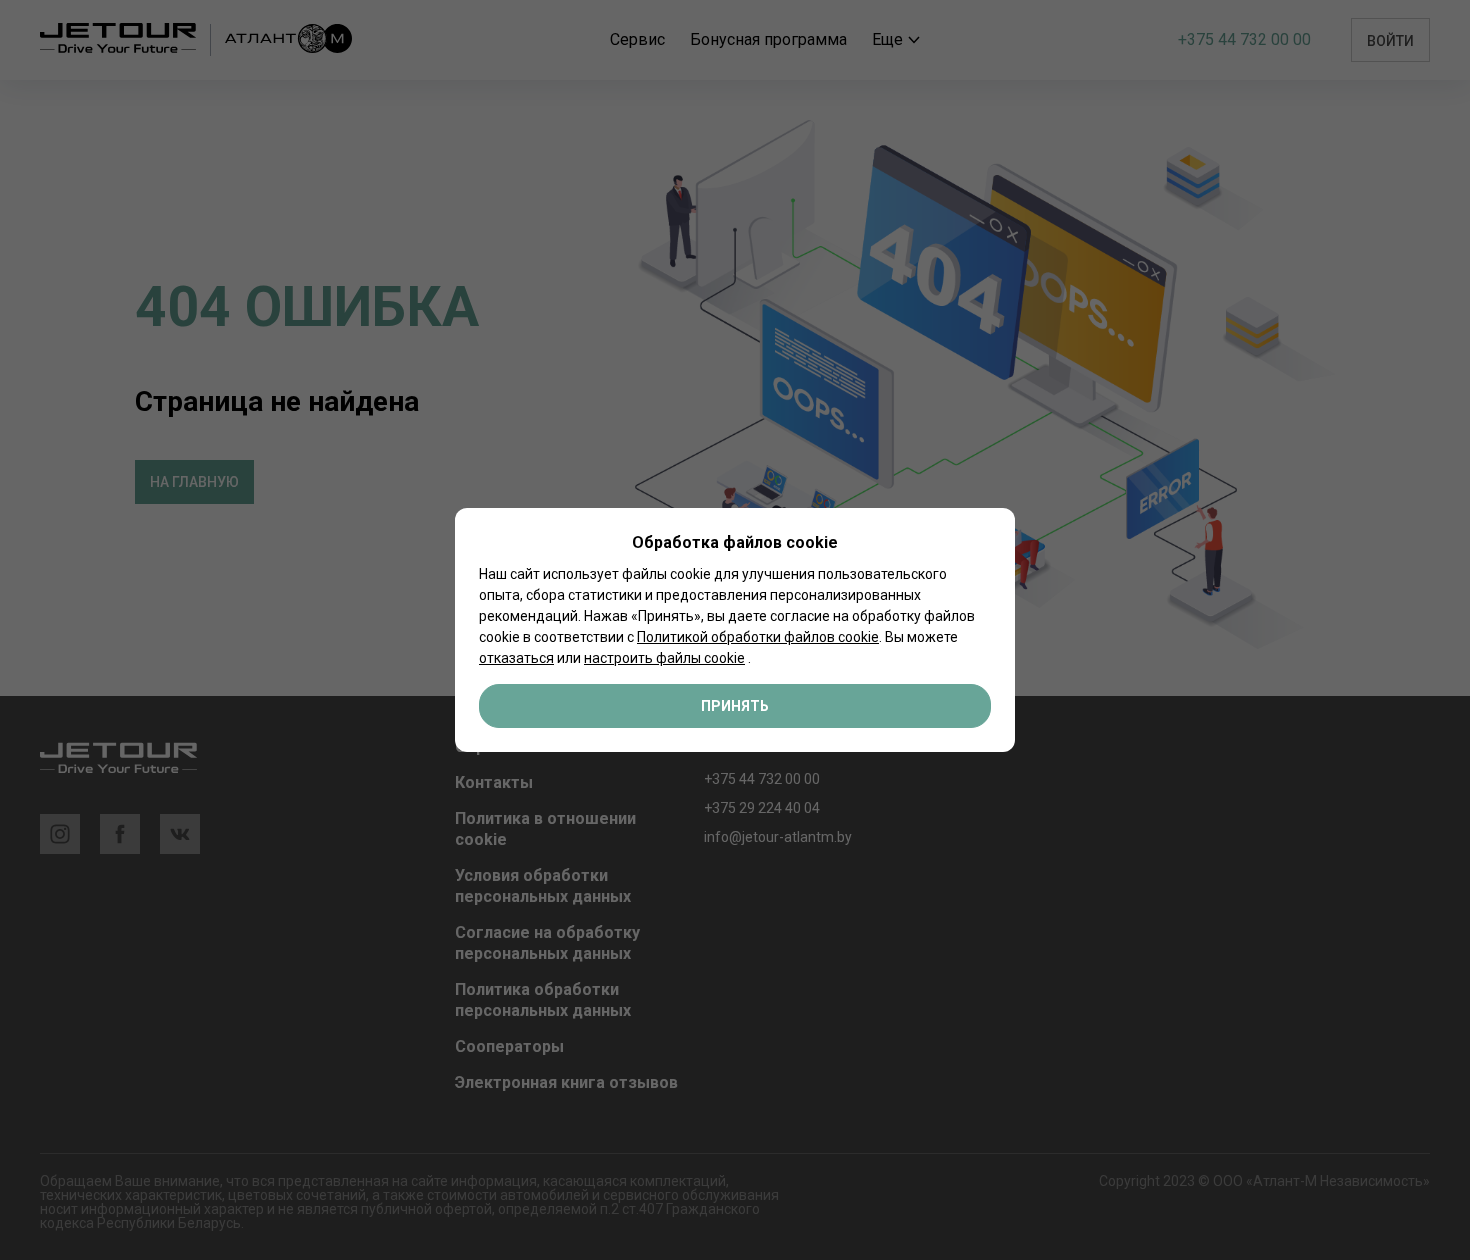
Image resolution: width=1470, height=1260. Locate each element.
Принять (735, 706)
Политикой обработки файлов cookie (758, 637)
